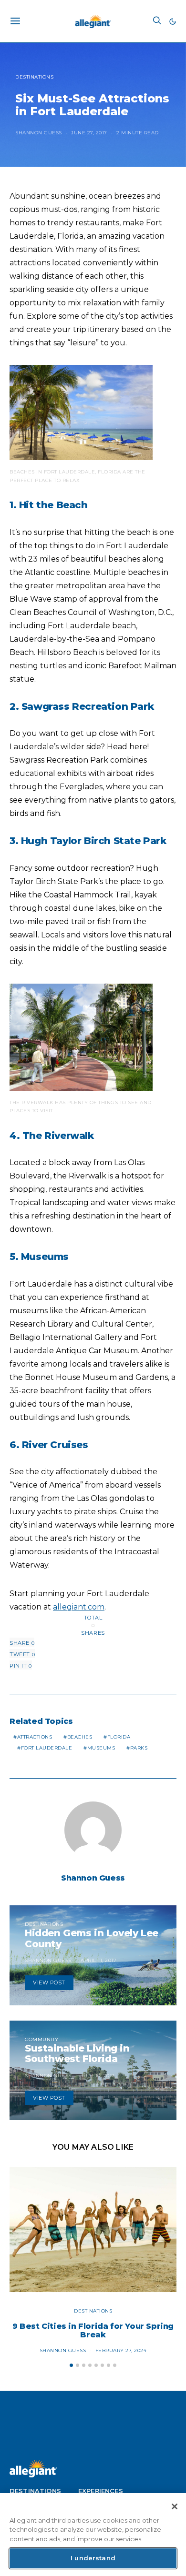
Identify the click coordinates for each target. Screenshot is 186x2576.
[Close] (175, 2506)
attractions (35, 1737)
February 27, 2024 (121, 2350)
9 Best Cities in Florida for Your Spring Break (93, 2330)
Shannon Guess (39, 133)
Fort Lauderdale (47, 1748)
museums (101, 1748)
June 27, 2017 (89, 133)
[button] (173, 21)
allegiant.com (79, 1607)
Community (42, 2039)
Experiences (101, 2491)
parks (139, 1748)
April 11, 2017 (98, 1960)
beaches (80, 1737)
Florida (119, 1737)
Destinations (34, 77)
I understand (93, 2558)
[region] (93, 2535)
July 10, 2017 (98, 2076)
